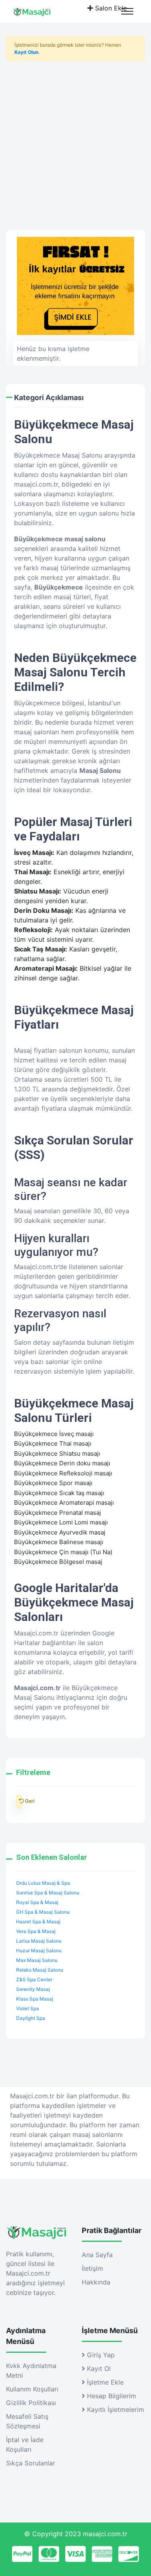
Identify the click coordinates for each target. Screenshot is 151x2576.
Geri (19, 1802)
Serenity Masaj (33, 1989)
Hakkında (96, 2282)
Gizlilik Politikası (31, 2403)
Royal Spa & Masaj (37, 1902)
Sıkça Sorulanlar (31, 2463)
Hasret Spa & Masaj (38, 1922)
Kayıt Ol (98, 2369)
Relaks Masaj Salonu (40, 1970)
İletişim (92, 2268)
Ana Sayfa (97, 2255)
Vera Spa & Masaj (36, 1931)
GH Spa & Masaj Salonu (43, 1912)
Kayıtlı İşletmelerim (115, 2410)
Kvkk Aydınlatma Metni (31, 2371)
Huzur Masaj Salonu (39, 1950)
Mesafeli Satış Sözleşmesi (27, 2421)
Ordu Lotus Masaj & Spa (43, 1883)
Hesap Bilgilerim (111, 2396)
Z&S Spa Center (34, 1979)
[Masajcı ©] (39, 11)
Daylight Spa (31, 2018)
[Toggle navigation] (127, 11)
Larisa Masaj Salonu (39, 1941)
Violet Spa (28, 2008)
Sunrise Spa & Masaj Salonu (48, 1893)
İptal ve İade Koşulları (25, 2445)
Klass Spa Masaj (35, 1999)
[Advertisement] (75, 143)
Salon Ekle (110, 8)
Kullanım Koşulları (32, 2389)
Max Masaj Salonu (37, 1960)
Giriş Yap (100, 2355)
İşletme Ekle (104, 2382)
